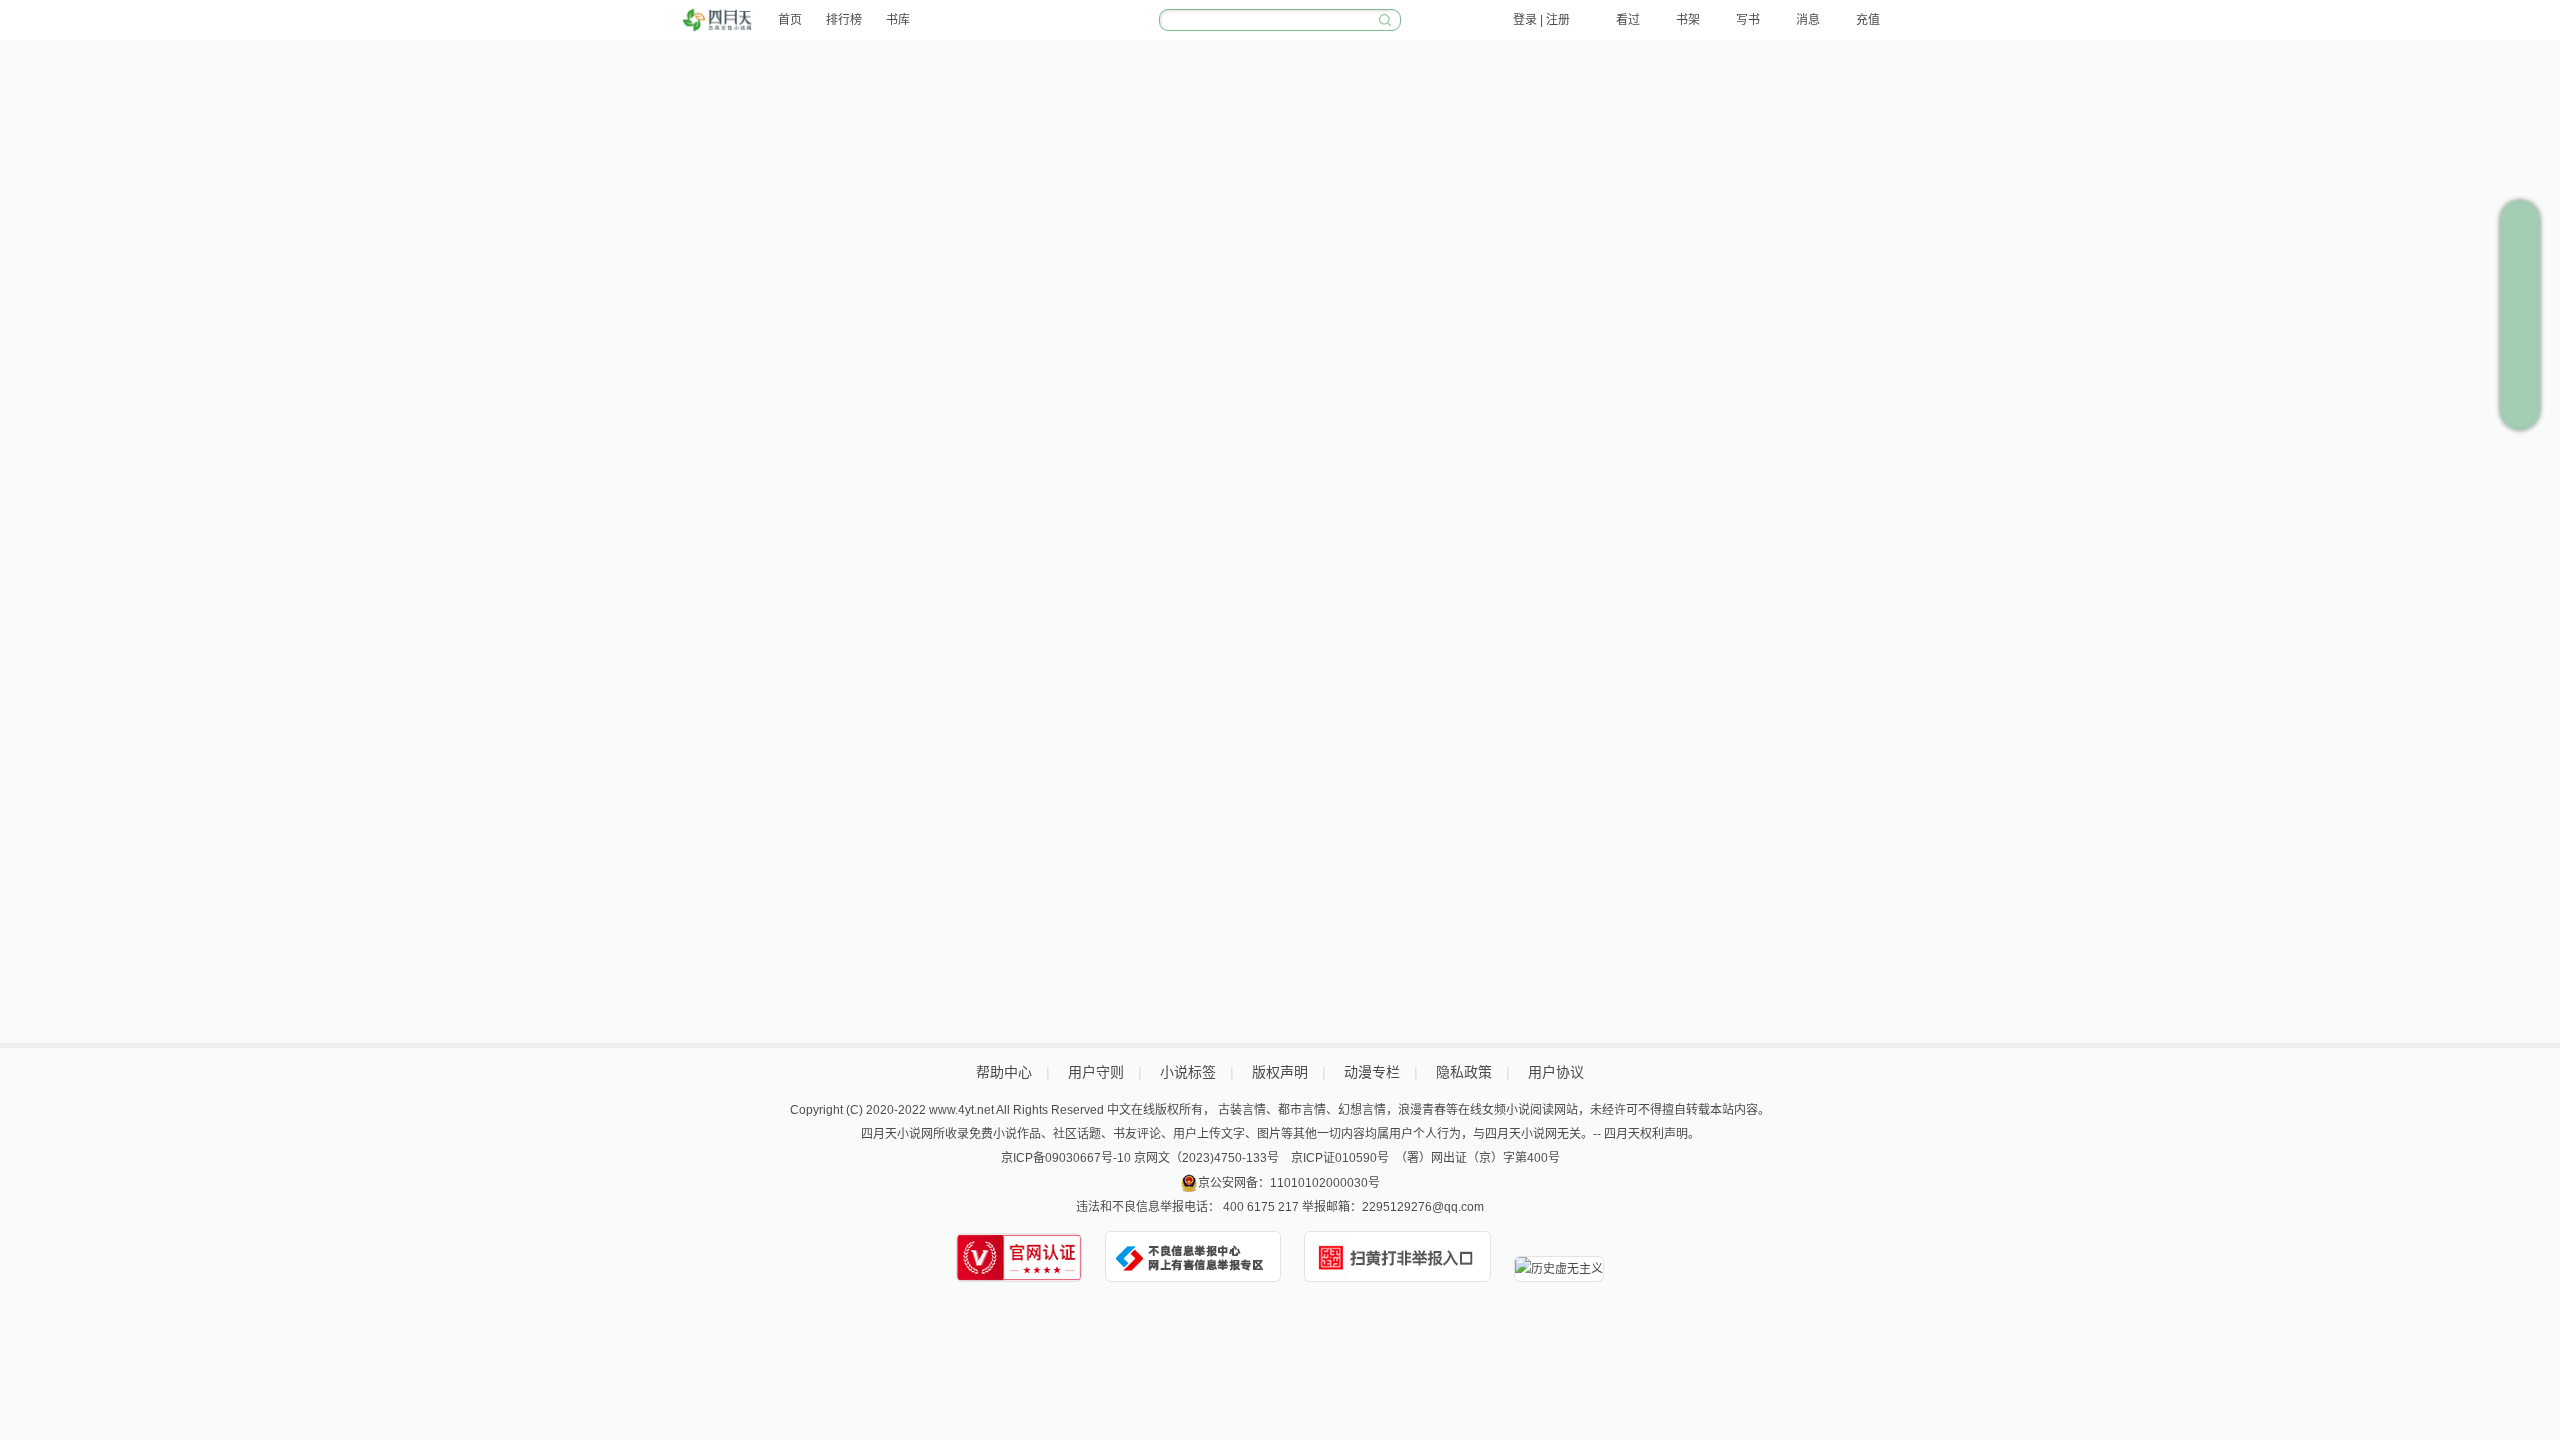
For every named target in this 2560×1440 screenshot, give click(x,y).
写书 (1748, 20)
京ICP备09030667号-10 (1066, 1158)
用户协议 (1556, 1072)
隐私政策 (1464, 1072)
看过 (1628, 20)
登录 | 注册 (1541, 20)
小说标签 (1188, 1072)
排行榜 (844, 20)
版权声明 (1280, 1072)
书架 (1688, 20)
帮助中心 (1004, 1072)
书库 (898, 20)
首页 (790, 20)
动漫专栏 (1372, 1072)
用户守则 (1096, 1072)
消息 (1808, 20)
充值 (1868, 20)
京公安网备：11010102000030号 (1289, 1183)
